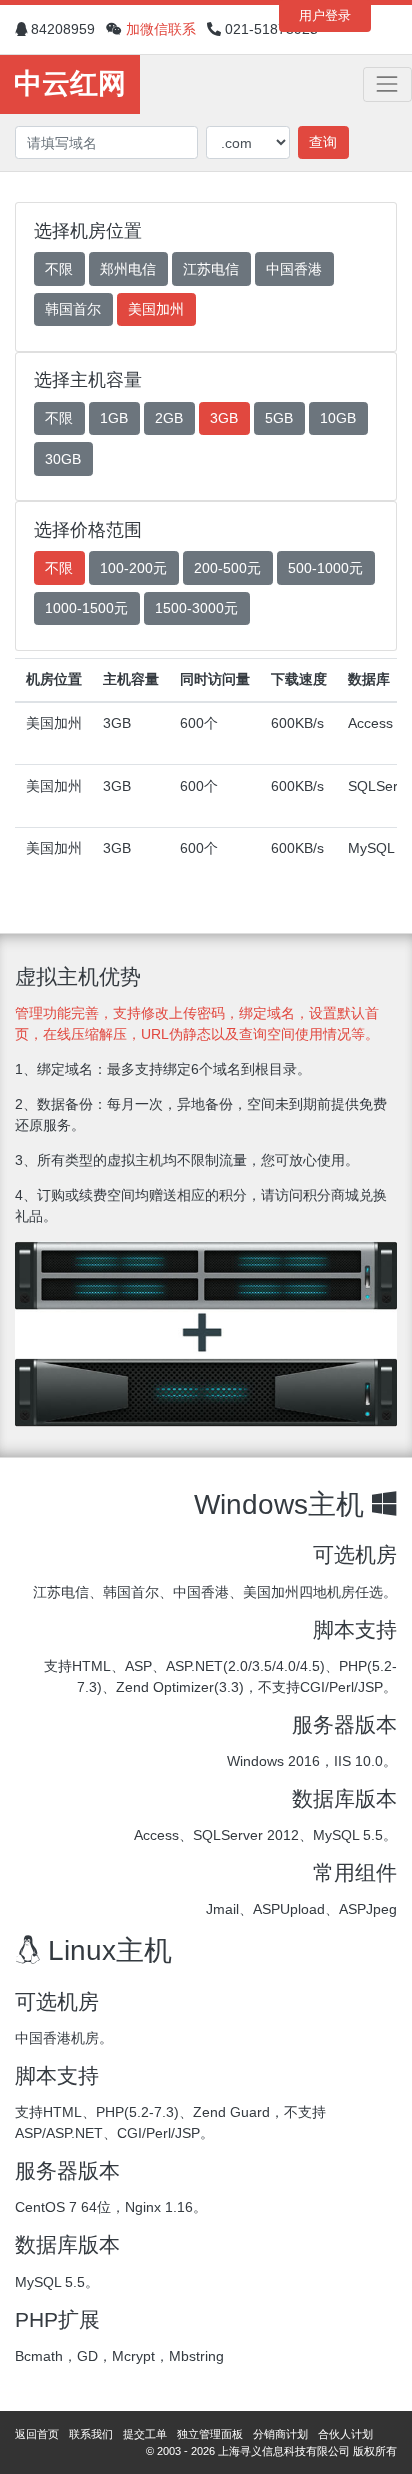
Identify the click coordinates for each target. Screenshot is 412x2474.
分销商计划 (280, 2434)
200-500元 (227, 568)
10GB (338, 418)
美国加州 (156, 309)
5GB (279, 418)
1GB (114, 418)
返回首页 (37, 2434)
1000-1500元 (86, 608)
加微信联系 (161, 29)
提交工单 (145, 2434)
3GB (224, 418)
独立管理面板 (210, 2434)
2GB (169, 418)
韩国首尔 (73, 309)
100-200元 (133, 568)
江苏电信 (211, 269)
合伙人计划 (345, 2434)
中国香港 (294, 269)
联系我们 (91, 2434)
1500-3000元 (196, 608)
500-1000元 (325, 568)
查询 (323, 142)
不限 (59, 269)
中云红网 (70, 83)
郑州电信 (128, 269)
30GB (63, 459)
